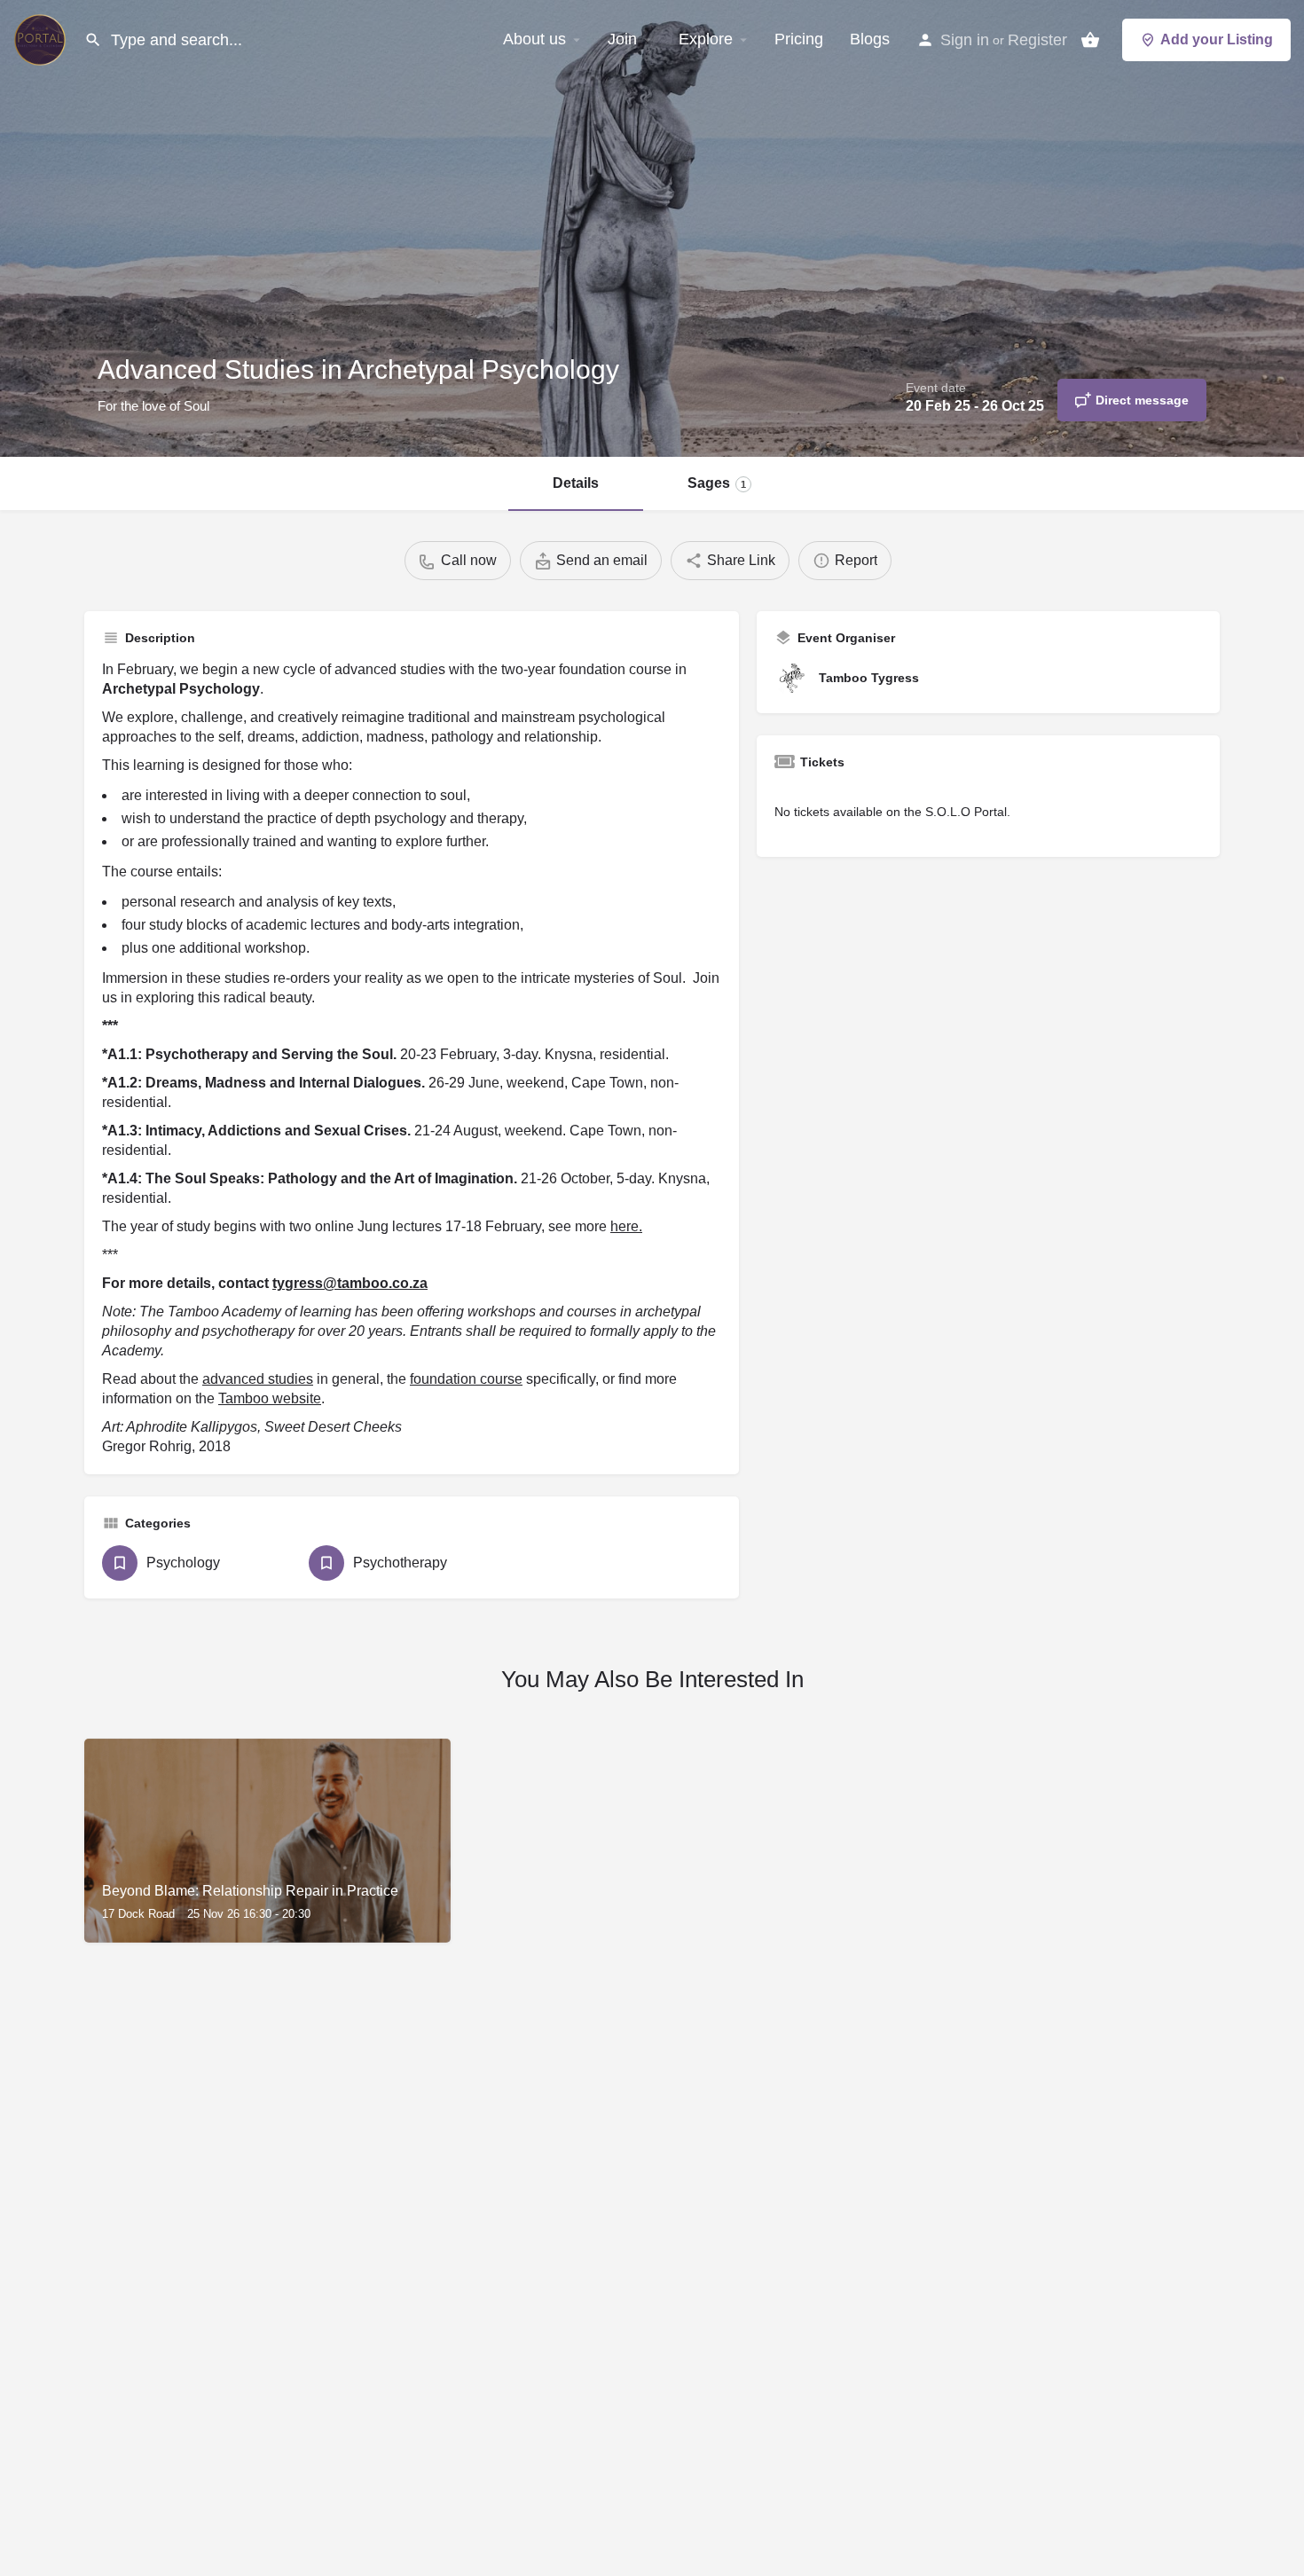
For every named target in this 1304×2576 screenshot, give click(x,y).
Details (576, 483)
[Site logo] (42, 38)
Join (622, 39)
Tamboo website (270, 1398)
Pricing (799, 39)
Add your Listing (1217, 39)
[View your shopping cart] (1090, 40)
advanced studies (258, 1379)
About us (534, 39)
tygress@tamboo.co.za (350, 1283)
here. (626, 1226)
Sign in (965, 40)
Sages (717, 483)
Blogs (870, 39)
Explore (706, 39)
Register (1037, 40)
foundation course (466, 1379)
